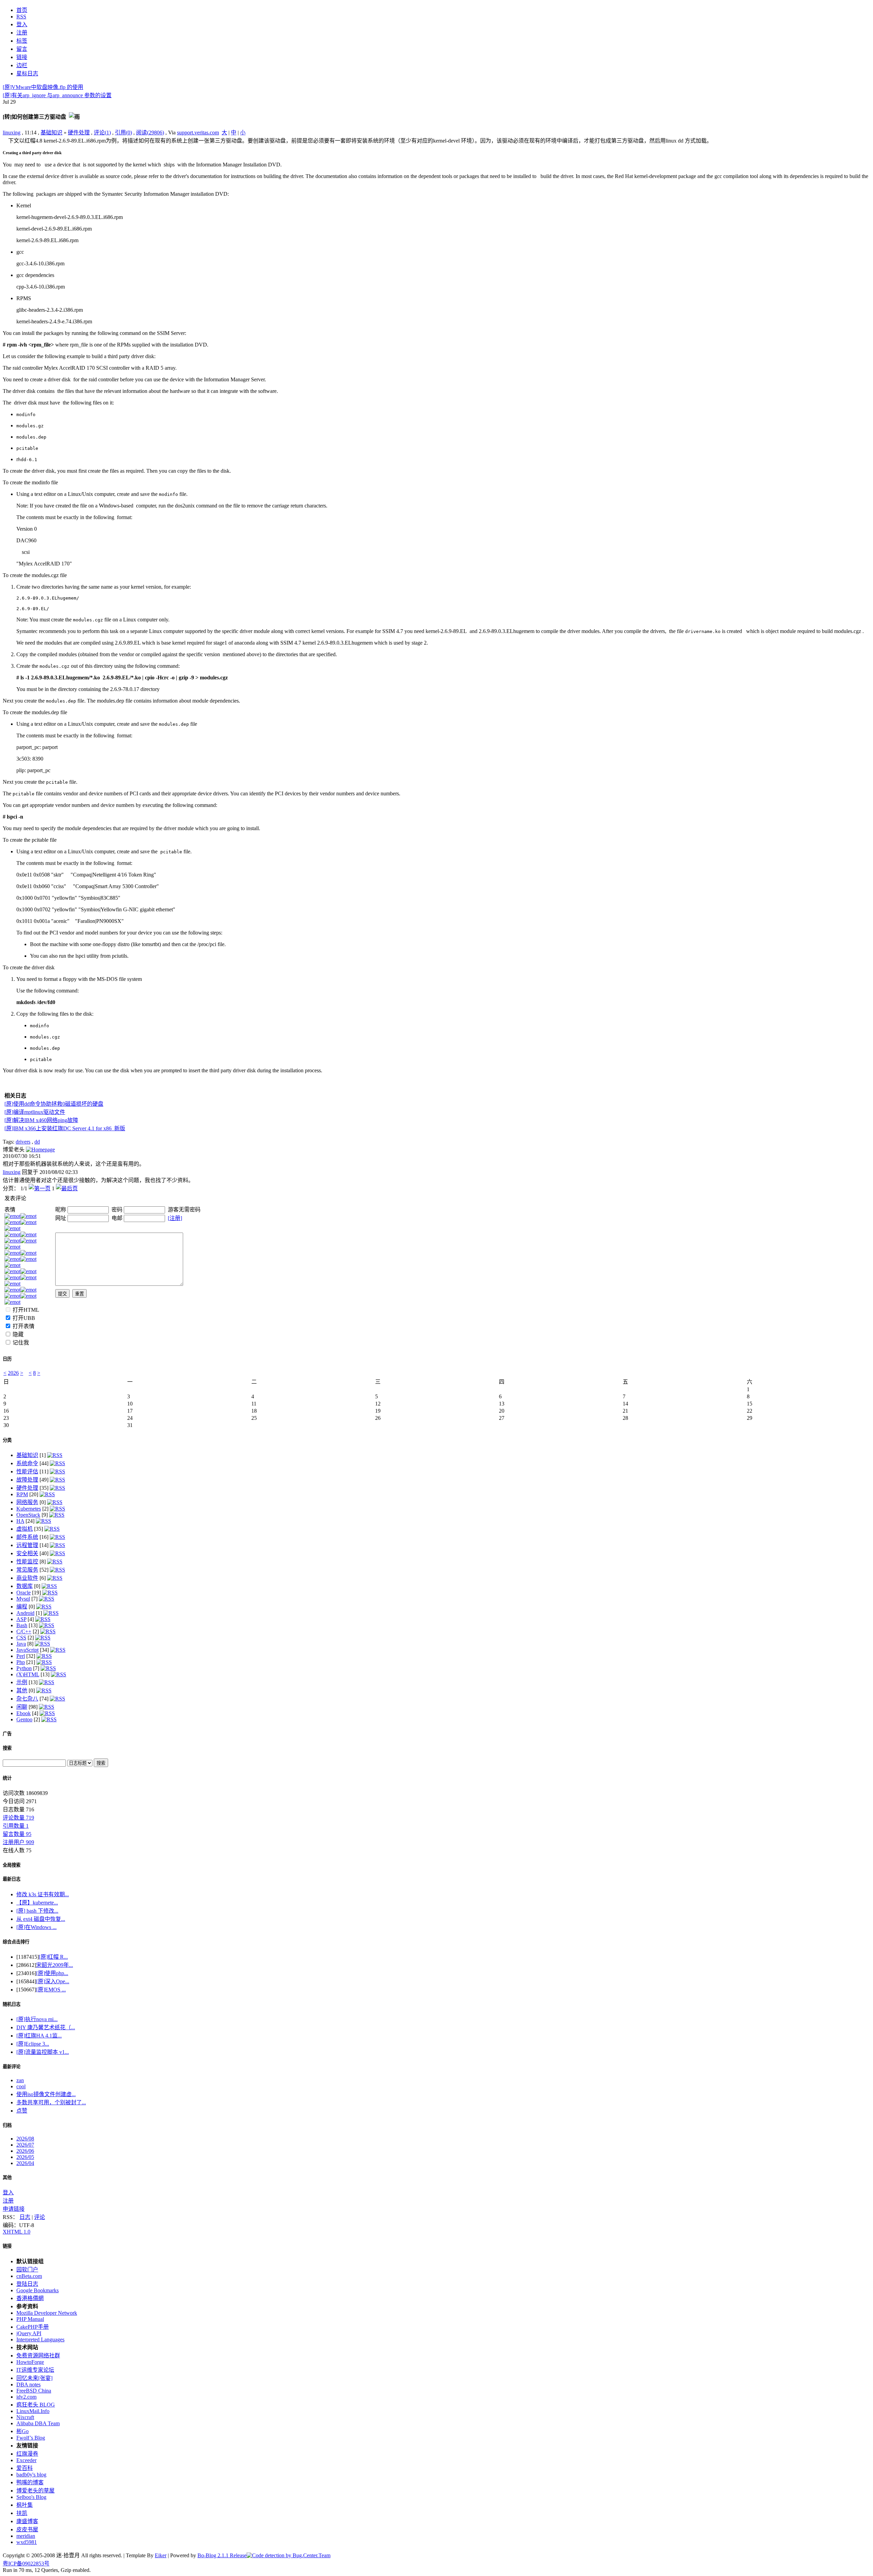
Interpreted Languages (40, 2339)
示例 (22, 1682)
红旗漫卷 (27, 2454)
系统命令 (27, 1463)
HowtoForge (30, 2362)
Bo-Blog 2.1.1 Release (222, 2555)
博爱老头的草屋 (35, 2491)
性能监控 (27, 1562)
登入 (8, 2192)
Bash (22, 1625)
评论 (40, 2217)
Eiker (161, 2555)
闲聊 (22, 1707)
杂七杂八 (27, 1699)
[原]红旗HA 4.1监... (39, 2036)
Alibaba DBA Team (38, 2423)
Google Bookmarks (38, 2290)
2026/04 (25, 2163)
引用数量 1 (16, 1826)
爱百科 (25, 2468)
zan (20, 2080)
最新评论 (12, 2067)
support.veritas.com (198, 133)
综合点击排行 (16, 1942)
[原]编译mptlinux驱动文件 (35, 1112)
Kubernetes (29, 1509)
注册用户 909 (18, 1842)
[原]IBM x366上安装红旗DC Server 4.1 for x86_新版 (65, 1128)
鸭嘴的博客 (30, 2482)
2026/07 (25, 2145)
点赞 (22, 2111)
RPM (22, 1494)
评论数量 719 (18, 1818)
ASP (21, 1619)
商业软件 (27, 1578)
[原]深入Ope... (53, 1981)
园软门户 (27, 2270)
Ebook (24, 1713)
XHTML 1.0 (17, 2232)
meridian (26, 2536)
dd (37, 1142)
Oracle (24, 1593)
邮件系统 (27, 1537)
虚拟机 (25, 1529)
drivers (23, 1142)
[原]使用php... (52, 1973)
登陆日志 (27, 2284)
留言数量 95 (17, 1834)
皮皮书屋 (27, 2529)
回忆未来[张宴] (34, 2378)
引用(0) (123, 133)
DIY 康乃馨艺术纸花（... (46, 2027)
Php (21, 1662)
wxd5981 (27, 2542)
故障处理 (27, 1480)
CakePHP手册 (33, 2327)
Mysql (23, 1599)
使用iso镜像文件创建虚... (46, 2094)
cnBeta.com (29, 2276)
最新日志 (12, 1879)
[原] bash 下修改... (37, 1911)
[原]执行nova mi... (37, 2019)
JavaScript (27, 1650)
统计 (7, 1778)
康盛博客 (27, 2521)
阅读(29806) (150, 133)
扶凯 (22, 2513)
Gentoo (24, 1719)
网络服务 (27, 1502)
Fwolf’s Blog (31, 2438)
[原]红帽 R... (53, 1957)
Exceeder (26, 2460)
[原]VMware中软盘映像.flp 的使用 (43, 87)
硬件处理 (79, 133)
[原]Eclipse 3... (33, 2044)
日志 (25, 2217)
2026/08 (25, 2139)
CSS (21, 1638)
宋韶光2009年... (55, 1965)
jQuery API (29, 2333)
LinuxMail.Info (33, 2411)
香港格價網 (30, 2298)
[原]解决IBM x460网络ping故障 (41, 1120)
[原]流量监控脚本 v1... (43, 2052)
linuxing (12, 133)
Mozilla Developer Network (47, 2313)
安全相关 (27, 1553)
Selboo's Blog (31, 2497)
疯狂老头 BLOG (36, 2405)
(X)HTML (28, 1674)
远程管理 (27, 1545)
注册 (8, 2201)
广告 (7, 1734)
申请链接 (14, 2209)
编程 (22, 1607)
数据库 (25, 1586)
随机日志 (12, 2004)
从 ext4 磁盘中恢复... (41, 1919)
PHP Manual (30, 2319)
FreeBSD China (34, 2391)
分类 (7, 1440)
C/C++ (24, 1631)
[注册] (175, 1218)
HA (20, 1521)
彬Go (23, 2431)
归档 (7, 2125)
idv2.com (26, 2397)
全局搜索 (12, 1865)
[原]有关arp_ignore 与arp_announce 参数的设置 (57, 95)
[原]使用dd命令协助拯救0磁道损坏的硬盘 (54, 1104)
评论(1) (102, 133)
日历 (7, 1359)
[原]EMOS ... (51, 1990)
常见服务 (27, 1570)
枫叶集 (25, 2505)
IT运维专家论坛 (35, 2370)
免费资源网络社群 (38, 2356)
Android (25, 1613)
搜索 (7, 1748)
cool (21, 2086)
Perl (21, 1656)
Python (24, 1668)
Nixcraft (25, 2417)
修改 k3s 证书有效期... (43, 1894)
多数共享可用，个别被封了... (51, 2102)
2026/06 (25, 2151)
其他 (22, 1690)
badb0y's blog (31, 2475)
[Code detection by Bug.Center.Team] (288, 2555)
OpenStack (28, 1515)
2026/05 (25, 2157)
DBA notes (28, 2384)
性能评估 (27, 1471)
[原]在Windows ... (36, 1927)
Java (21, 1644)
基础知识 (51, 133)
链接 (7, 2246)
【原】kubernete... (37, 1903)
